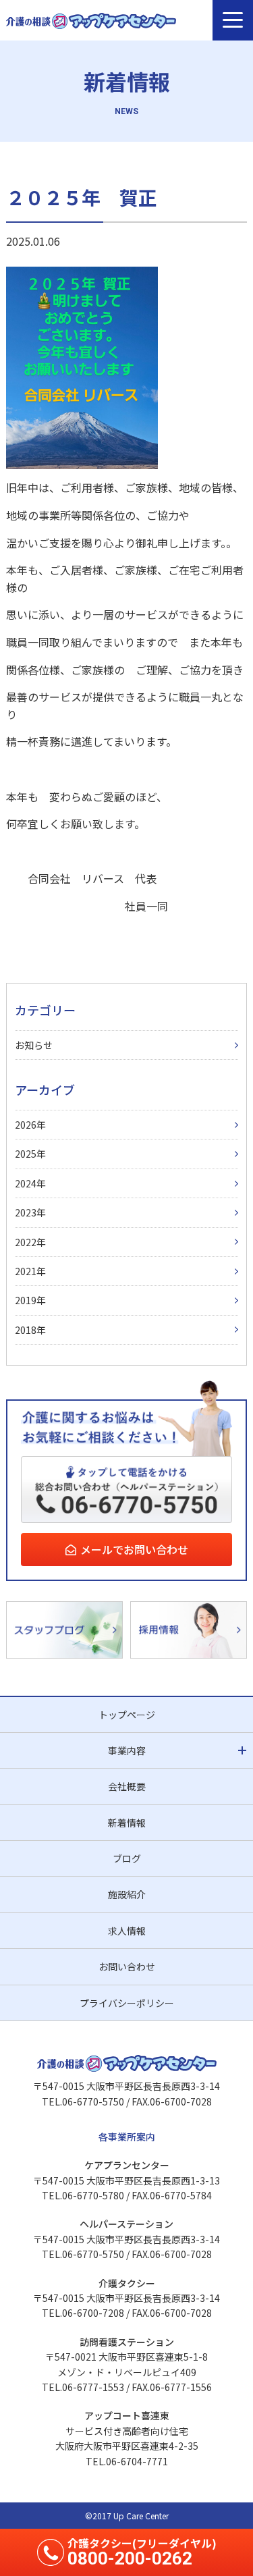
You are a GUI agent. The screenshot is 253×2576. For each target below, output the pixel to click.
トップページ (127, 1715)
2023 (26, 1212)
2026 (26, 1125)
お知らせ (34, 1045)
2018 (26, 1330)
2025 (26, 1154)
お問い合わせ (127, 1966)
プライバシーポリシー (127, 2003)
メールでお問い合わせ (134, 1549)
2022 (26, 1242)
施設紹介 (127, 1894)
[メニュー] (233, 20)
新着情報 (127, 1823)
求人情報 (127, 1931)
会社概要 (127, 1786)
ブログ (127, 1858)
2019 (26, 1300)
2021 (26, 1271)
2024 (26, 1183)
